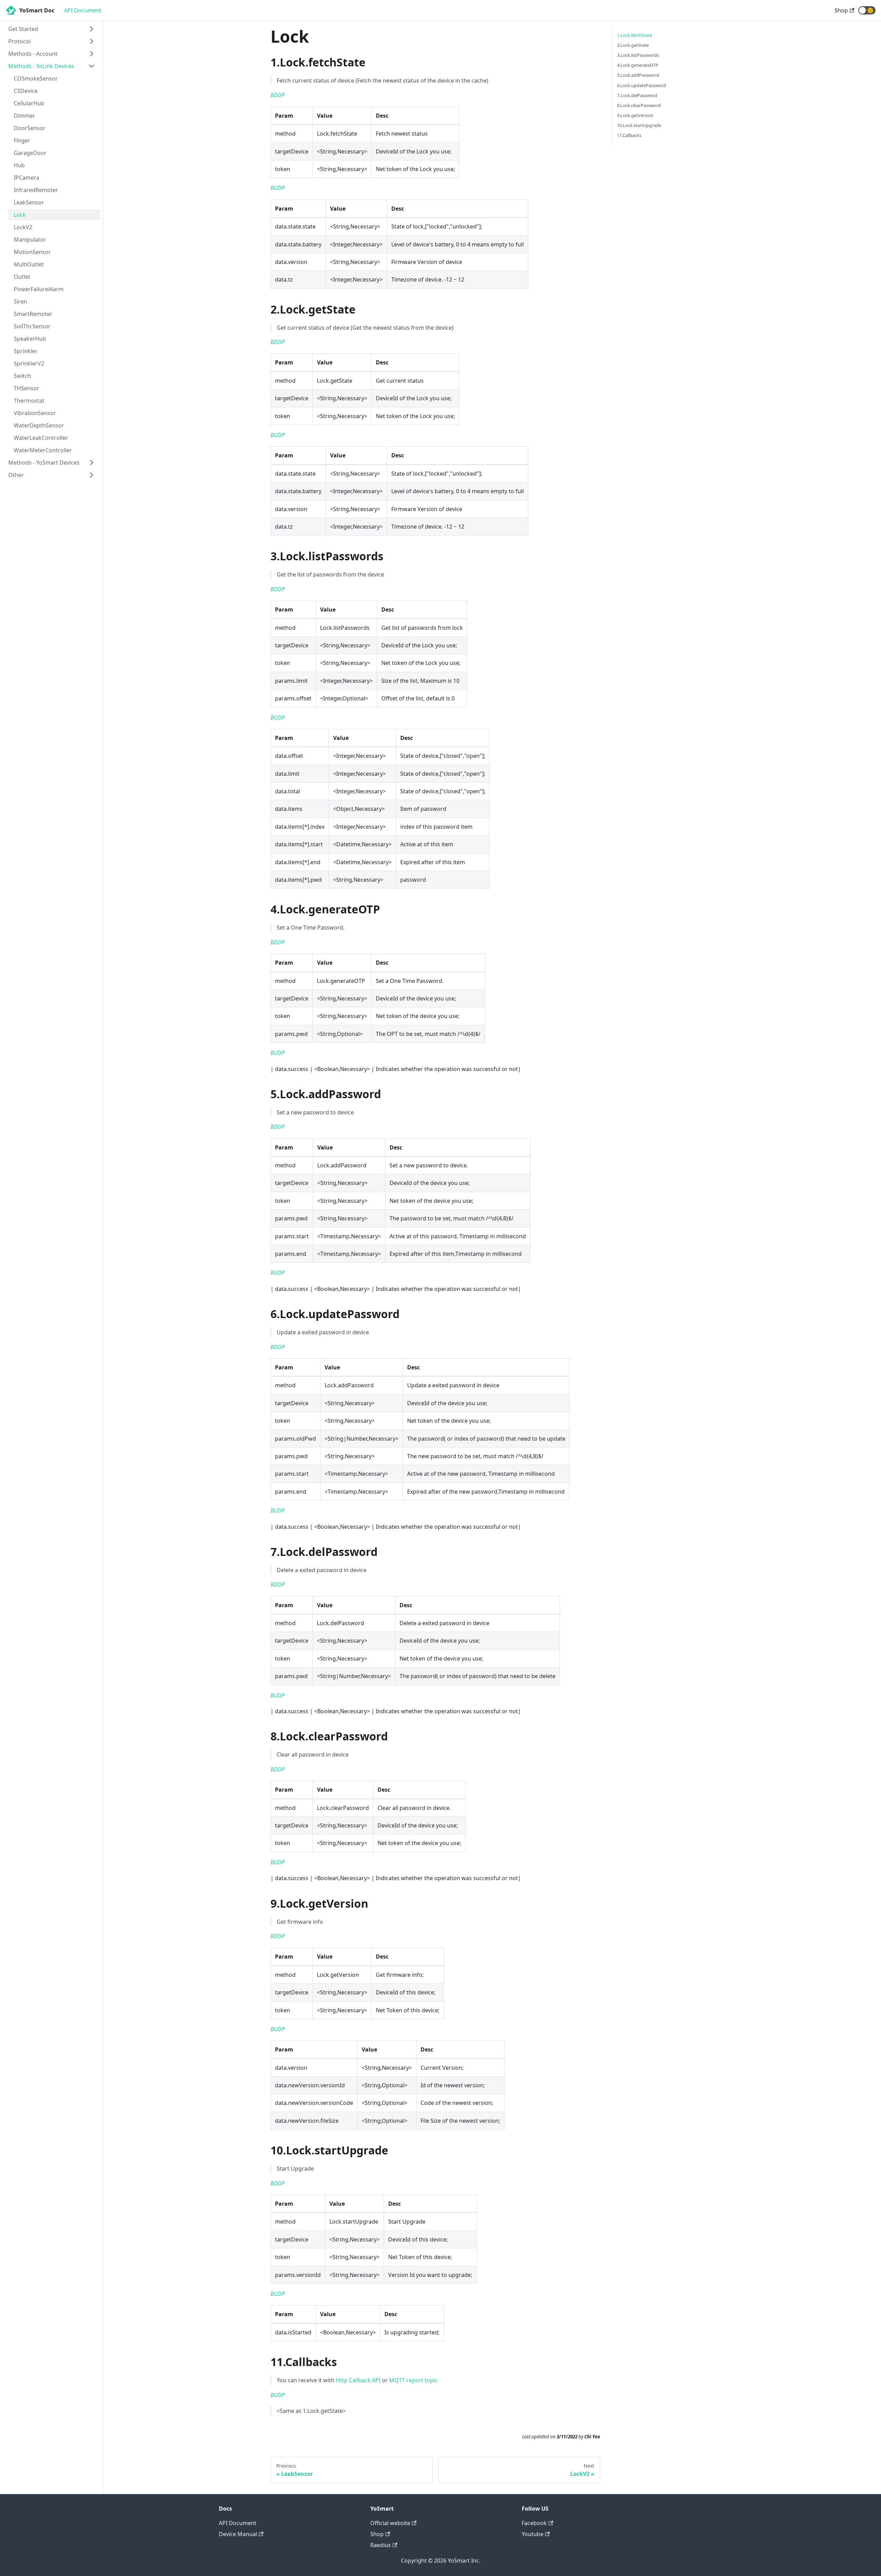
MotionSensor (32, 252)
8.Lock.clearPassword (639, 105)
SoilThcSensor (32, 326)
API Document (83, 10)
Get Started (23, 29)
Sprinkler (26, 351)
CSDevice (26, 91)
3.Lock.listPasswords (638, 55)
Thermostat (29, 401)
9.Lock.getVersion (635, 115)
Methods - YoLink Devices (41, 66)
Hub (19, 165)
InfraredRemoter (36, 190)
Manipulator (30, 240)
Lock (20, 215)
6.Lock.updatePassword (641, 85)
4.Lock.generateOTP (638, 65)
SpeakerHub (30, 339)
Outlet (22, 277)
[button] (867, 10)
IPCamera (26, 178)
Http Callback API (358, 2380)
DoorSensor (30, 128)
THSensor (26, 388)
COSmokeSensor (36, 78)
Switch (22, 376)
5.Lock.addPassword (638, 75)
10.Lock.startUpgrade (639, 125)
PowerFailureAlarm (39, 289)
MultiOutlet (29, 264)
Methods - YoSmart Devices (44, 463)
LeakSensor (29, 202)
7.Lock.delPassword (637, 95)
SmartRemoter (33, 314)
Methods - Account (33, 54)
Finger (22, 140)
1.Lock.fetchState (635, 35)
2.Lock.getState (633, 45)
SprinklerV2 (29, 363)
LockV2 (23, 227)
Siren (20, 301)
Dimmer (24, 116)
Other (16, 475)
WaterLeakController (41, 438)
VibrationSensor (35, 413)
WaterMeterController (43, 450)
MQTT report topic (413, 2380)
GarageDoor (30, 153)
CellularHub (29, 103)
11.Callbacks (629, 135)
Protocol (19, 41)
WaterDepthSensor (39, 425)
